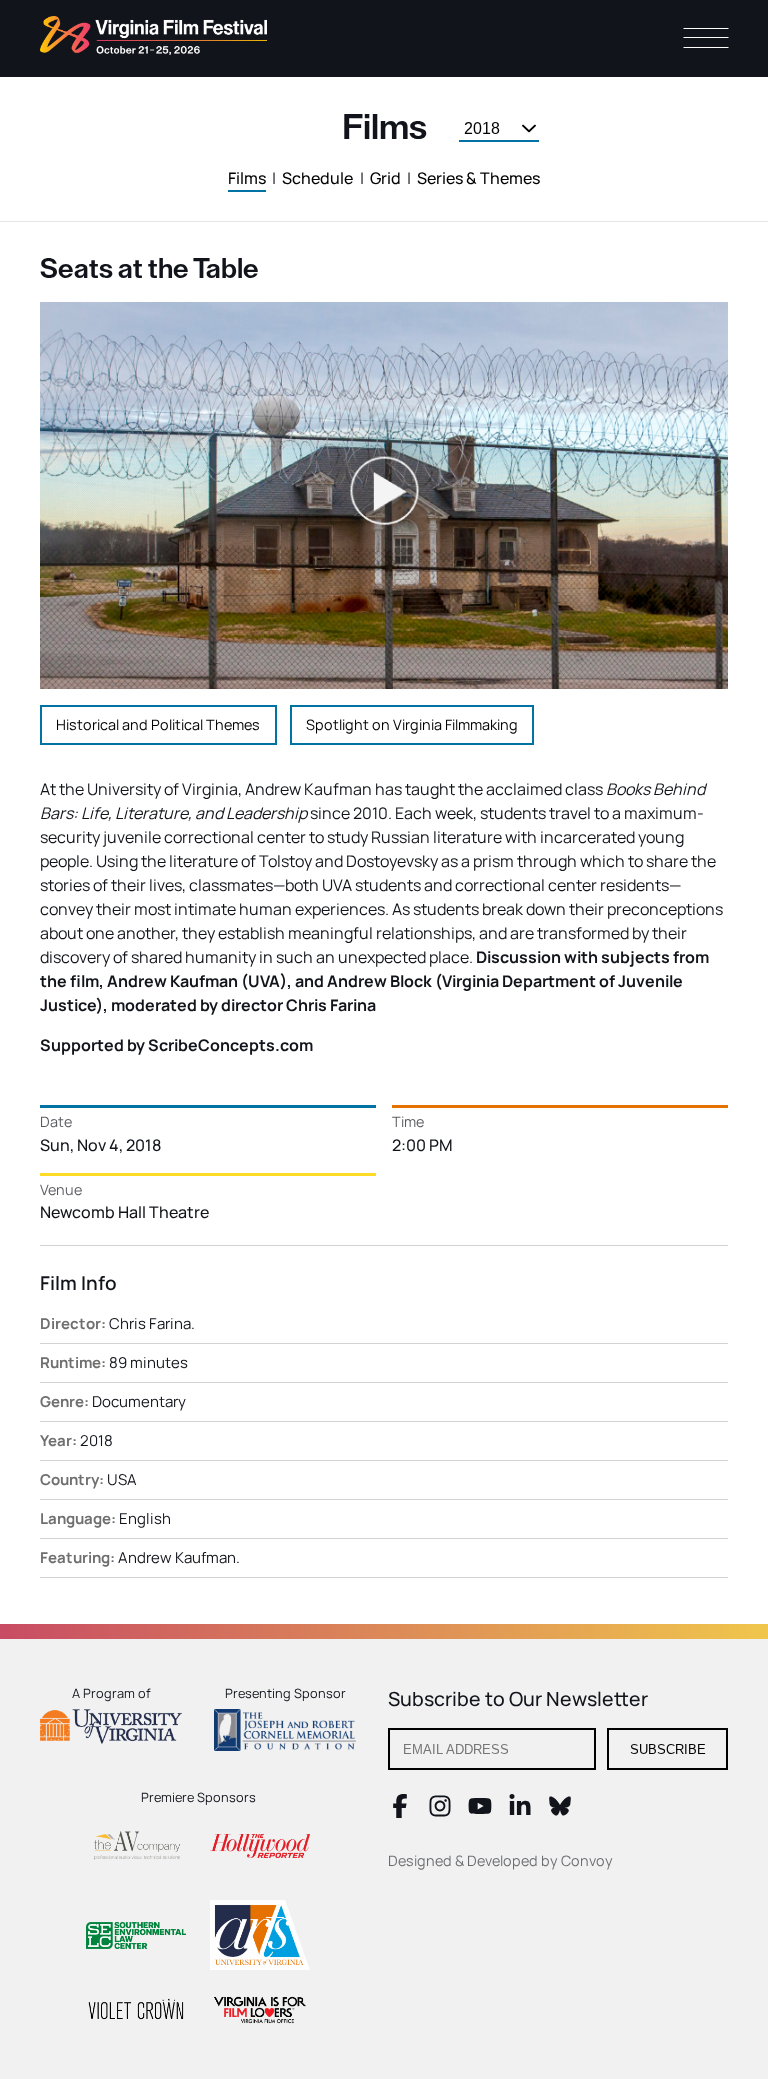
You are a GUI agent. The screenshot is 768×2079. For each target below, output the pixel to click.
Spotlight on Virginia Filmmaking (412, 724)
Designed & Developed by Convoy (500, 1860)
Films (247, 178)
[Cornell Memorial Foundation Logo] (285, 1733)
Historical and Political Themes (158, 724)
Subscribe (668, 1749)
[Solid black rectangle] (136, 2012)
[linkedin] (520, 1812)
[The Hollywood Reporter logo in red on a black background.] (260, 1848)
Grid (385, 178)
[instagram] (440, 1812)
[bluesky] (560, 1812)
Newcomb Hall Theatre (124, 1212)
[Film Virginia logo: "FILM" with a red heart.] (260, 2012)
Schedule (317, 178)
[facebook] (400, 1812)
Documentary (139, 1401)
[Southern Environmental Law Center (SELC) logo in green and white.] (136, 1938)
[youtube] (480, 1812)
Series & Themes (478, 178)
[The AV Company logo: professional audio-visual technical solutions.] (136, 1849)
